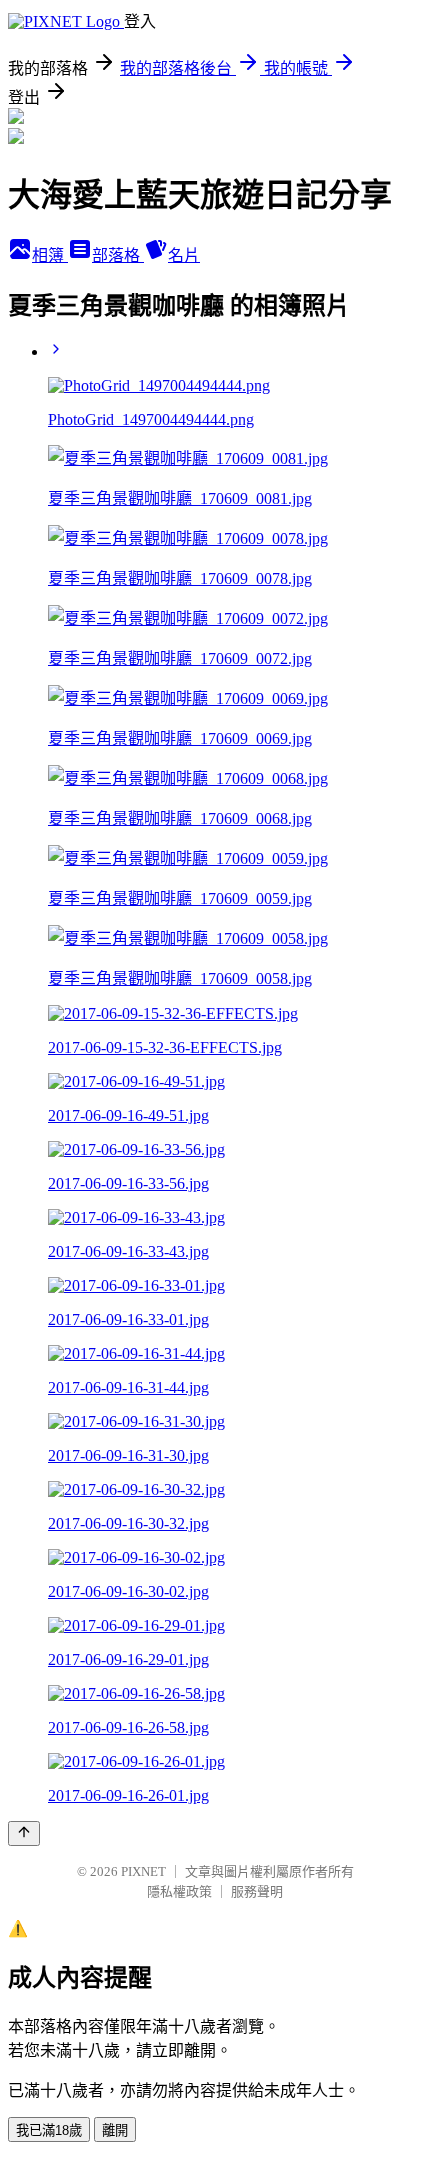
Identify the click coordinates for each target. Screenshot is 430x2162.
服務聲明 (257, 1891)
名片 (184, 255)
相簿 (50, 255)
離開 (115, 2130)
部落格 (118, 255)
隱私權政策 (179, 1891)
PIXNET (143, 1871)
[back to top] (24, 1833)
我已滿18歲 (49, 2130)
